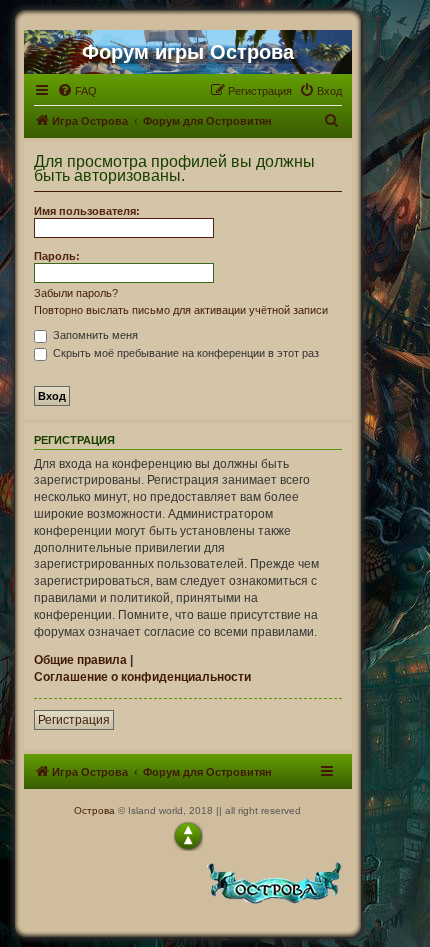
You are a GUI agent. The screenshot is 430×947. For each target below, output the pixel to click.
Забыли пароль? (76, 293)
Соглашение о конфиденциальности (142, 677)
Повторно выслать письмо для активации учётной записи (181, 310)
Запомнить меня (94, 335)
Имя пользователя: (87, 211)
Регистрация (74, 720)
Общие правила (80, 660)
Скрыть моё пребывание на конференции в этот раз (184, 353)
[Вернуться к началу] (188, 836)
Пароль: (57, 256)
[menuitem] (77, 91)
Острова (94, 810)
